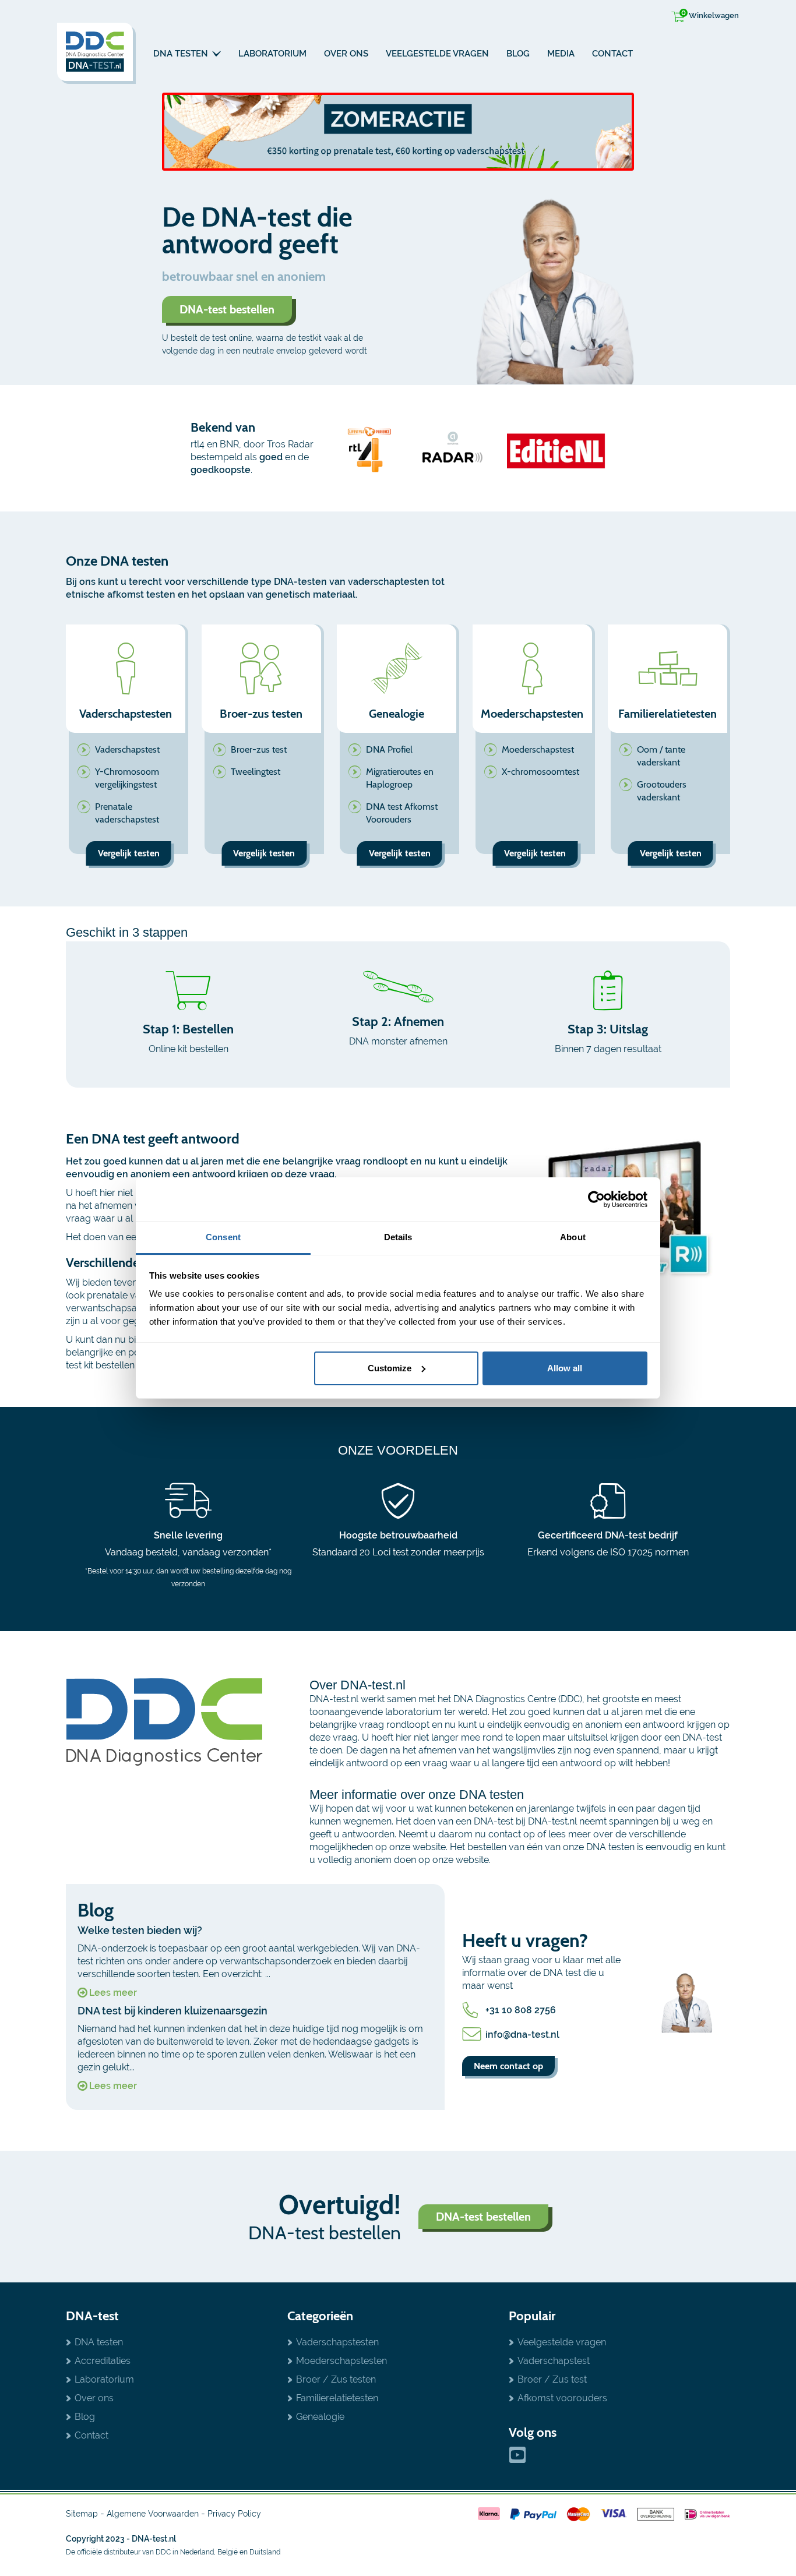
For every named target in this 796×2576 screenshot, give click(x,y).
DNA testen (182, 54)
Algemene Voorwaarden (153, 2514)
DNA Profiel (389, 749)
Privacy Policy (234, 2514)
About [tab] (573, 1237)
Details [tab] (398, 1237)
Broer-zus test (259, 749)
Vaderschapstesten (337, 2342)
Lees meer (113, 1993)
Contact (612, 54)
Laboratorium (272, 54)
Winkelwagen (710, 14)
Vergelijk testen (129, 853)
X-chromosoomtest (540, 772)
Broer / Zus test (552, 2379)
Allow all (565, 1368)
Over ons (346, 54)
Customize (390, 1368)
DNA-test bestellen (227, 309)
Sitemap (82, 2514)
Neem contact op (508, 2066)
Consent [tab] (223, 1237)
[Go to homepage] (96, 53)
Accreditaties (103, 2361)
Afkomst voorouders (562, 2398)
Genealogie (320, 2417)
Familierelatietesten (337, 2398)
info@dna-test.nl (522, 2035)
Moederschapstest (538, 749)
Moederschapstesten (341, 2361)
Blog (518, 54)
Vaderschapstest (127, 749)
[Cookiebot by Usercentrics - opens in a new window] (596, 1199)
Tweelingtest (256, 772)
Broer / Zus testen (336, 2379)
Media (561, 54)
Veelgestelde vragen (437, 54)
